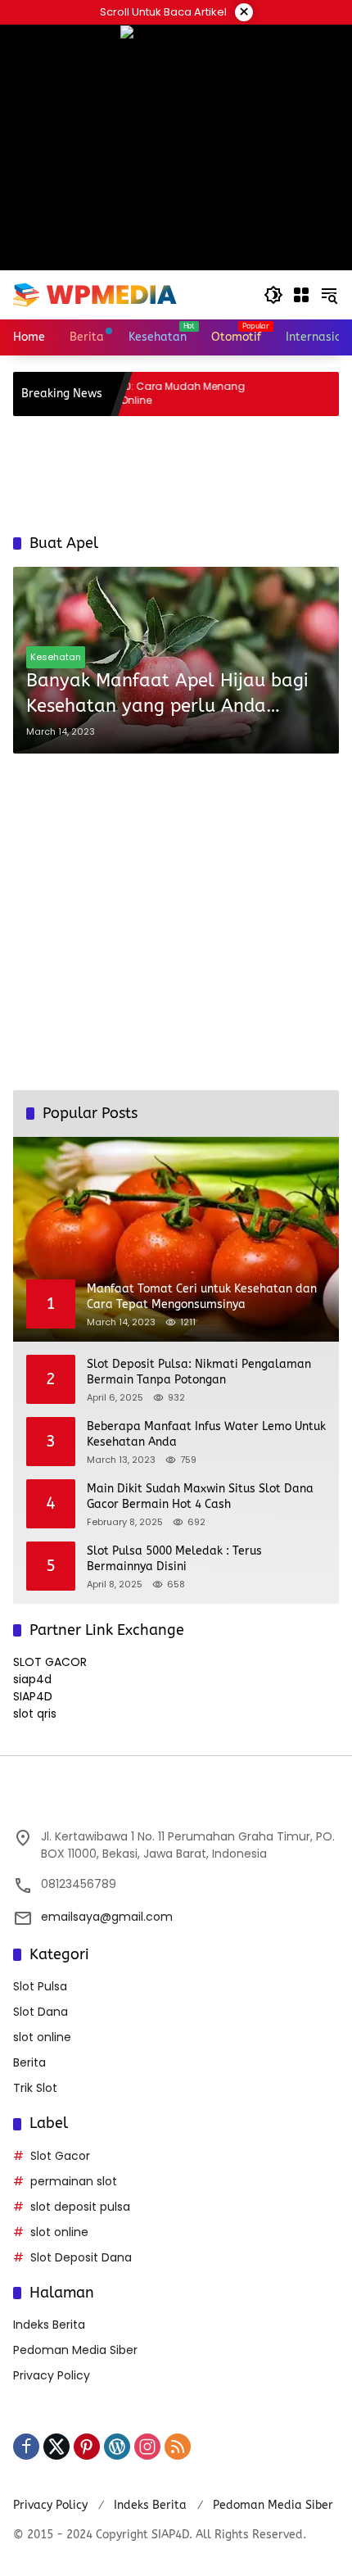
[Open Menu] (301, 295)
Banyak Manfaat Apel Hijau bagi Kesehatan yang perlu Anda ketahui (167, 695)
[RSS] (178, 2447)
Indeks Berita (49, 2325)
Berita (29, 2062)
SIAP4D (33, 1696)
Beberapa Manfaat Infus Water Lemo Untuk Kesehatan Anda (206, 1435)
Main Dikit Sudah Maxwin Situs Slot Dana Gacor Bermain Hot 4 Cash (200, 1497)
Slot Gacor (60, 2156)
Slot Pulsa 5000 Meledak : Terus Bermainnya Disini (174, 1559)
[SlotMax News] (95, 294)
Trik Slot (35, 2088)
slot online (42, 2037)
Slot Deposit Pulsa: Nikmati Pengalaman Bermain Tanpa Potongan (199, 1372)
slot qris (35, 1714)
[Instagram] (147, 2447)
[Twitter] (56, 2447)
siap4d (32, 1679)
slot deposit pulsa (80, 2207)
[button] (273, 295)
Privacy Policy (52, 2375)
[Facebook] (26, 2447)
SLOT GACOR (50, 1662)
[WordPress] (117, 2447)
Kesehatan (56, 657)
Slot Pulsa (40, 1986)
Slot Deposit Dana (81, 2257)
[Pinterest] (87, 2447)
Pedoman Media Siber (75, 2350)
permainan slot (74, 2181)
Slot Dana (41, 2012)
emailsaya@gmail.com (107, 1917)
